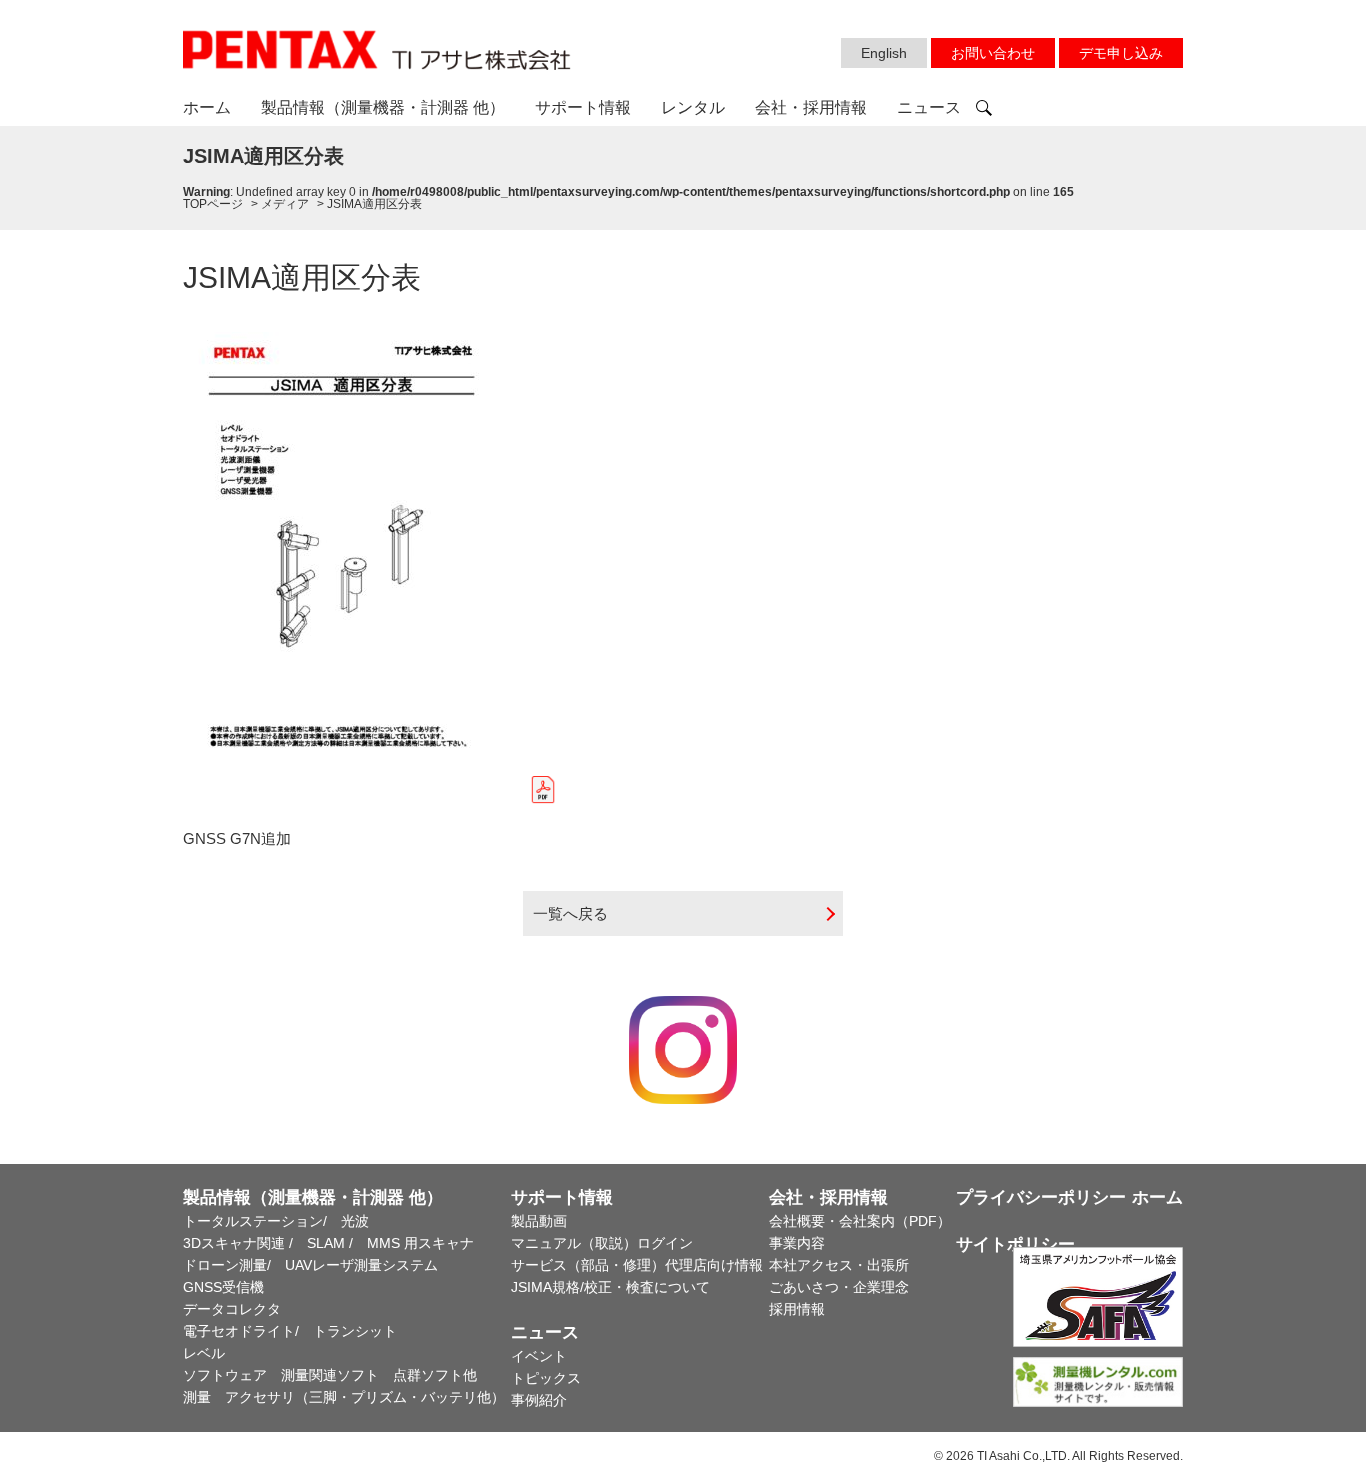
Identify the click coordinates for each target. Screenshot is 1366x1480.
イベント (539, 1356)
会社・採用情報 (811, 107)
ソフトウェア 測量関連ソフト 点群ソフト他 (330, 1375)
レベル (204, 1353)
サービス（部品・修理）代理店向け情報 (637, 1265)
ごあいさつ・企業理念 (839, 1287)
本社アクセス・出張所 (839, 1265)
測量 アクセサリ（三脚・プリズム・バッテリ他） (344, 1397)
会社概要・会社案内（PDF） (860, 1221)
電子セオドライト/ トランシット (290, 1331)
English (884, 53)
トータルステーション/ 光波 (276, 1221)
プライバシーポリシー (1041, 1197)
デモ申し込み (1121, 53)
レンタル (693, 107)
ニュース (929, 107)
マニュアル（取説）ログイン (602, 1243)
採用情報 (797, 1309)
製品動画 (539, 1221)
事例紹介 (539, 1400)
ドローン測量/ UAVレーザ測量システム (310, 1265)
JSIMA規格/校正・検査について (610, 1287)
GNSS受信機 (223, 1287)
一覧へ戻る (570, 913)
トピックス (546, 1378)
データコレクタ (232, 1309)
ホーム (207, 107)
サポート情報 (583, 107)
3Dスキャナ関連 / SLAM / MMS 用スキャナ (328, 1243)
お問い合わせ (993, 53)
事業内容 (797, 1243)
